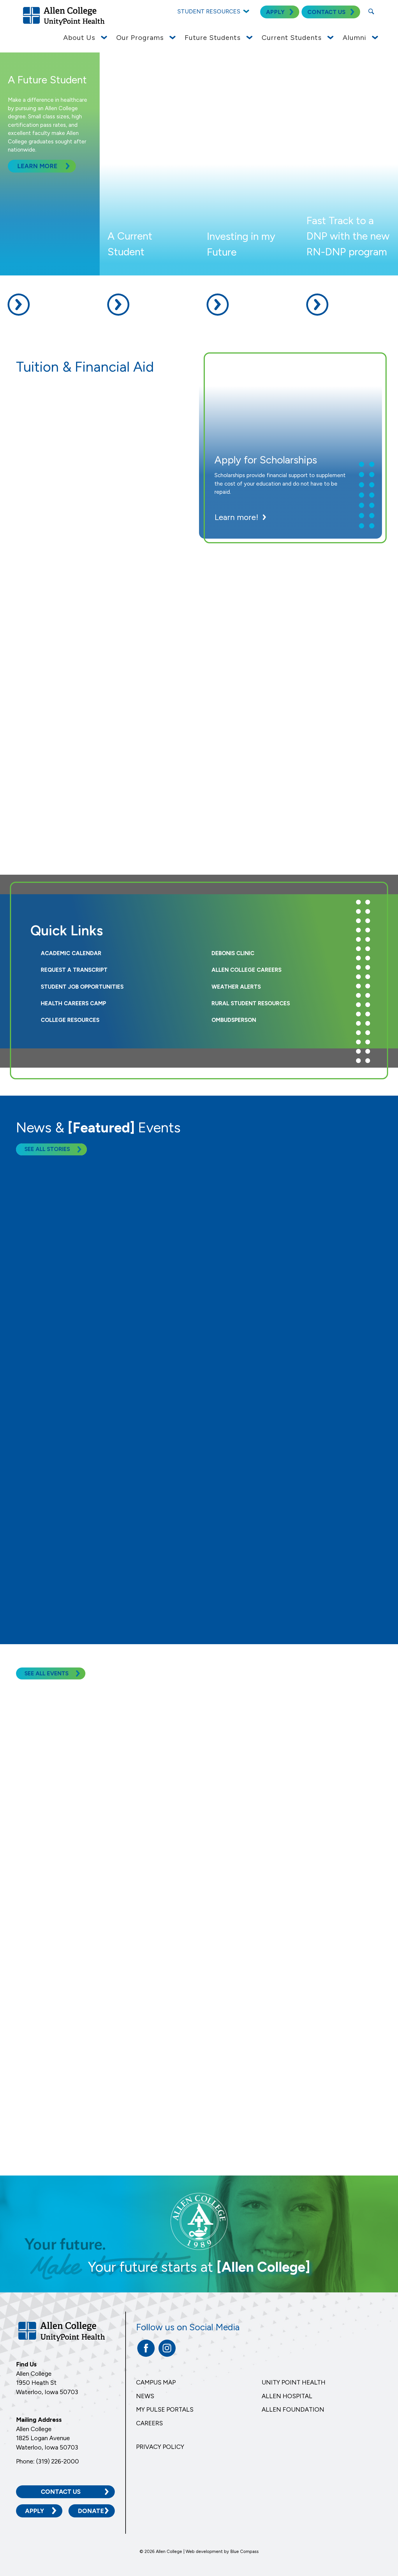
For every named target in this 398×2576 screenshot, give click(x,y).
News (145, 2396)
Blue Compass (244, 2552)
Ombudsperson (234, 1020)
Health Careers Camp (73, 1003)
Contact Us (61, 2492)
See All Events (46, 1673)
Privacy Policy (160, 2447)
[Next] (207, 1613)
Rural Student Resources (251, 1003)
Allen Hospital (287, 2396)
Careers (149, 2423)
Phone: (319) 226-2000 (47, 2461)
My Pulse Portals (165, 2409)
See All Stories (47, 1149)
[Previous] (191, 1613)
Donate (91, 2511)
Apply (35, 2511)
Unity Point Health (294, 2382)
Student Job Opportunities (82, 987)
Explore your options (69, 705)
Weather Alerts (236, 987)
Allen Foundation (293, 2409)
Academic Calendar (71, 953)
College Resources (70, 1020)
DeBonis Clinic (233, 953)
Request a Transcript (74, 970)
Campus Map (156, 2382)
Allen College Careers (246, 970)
